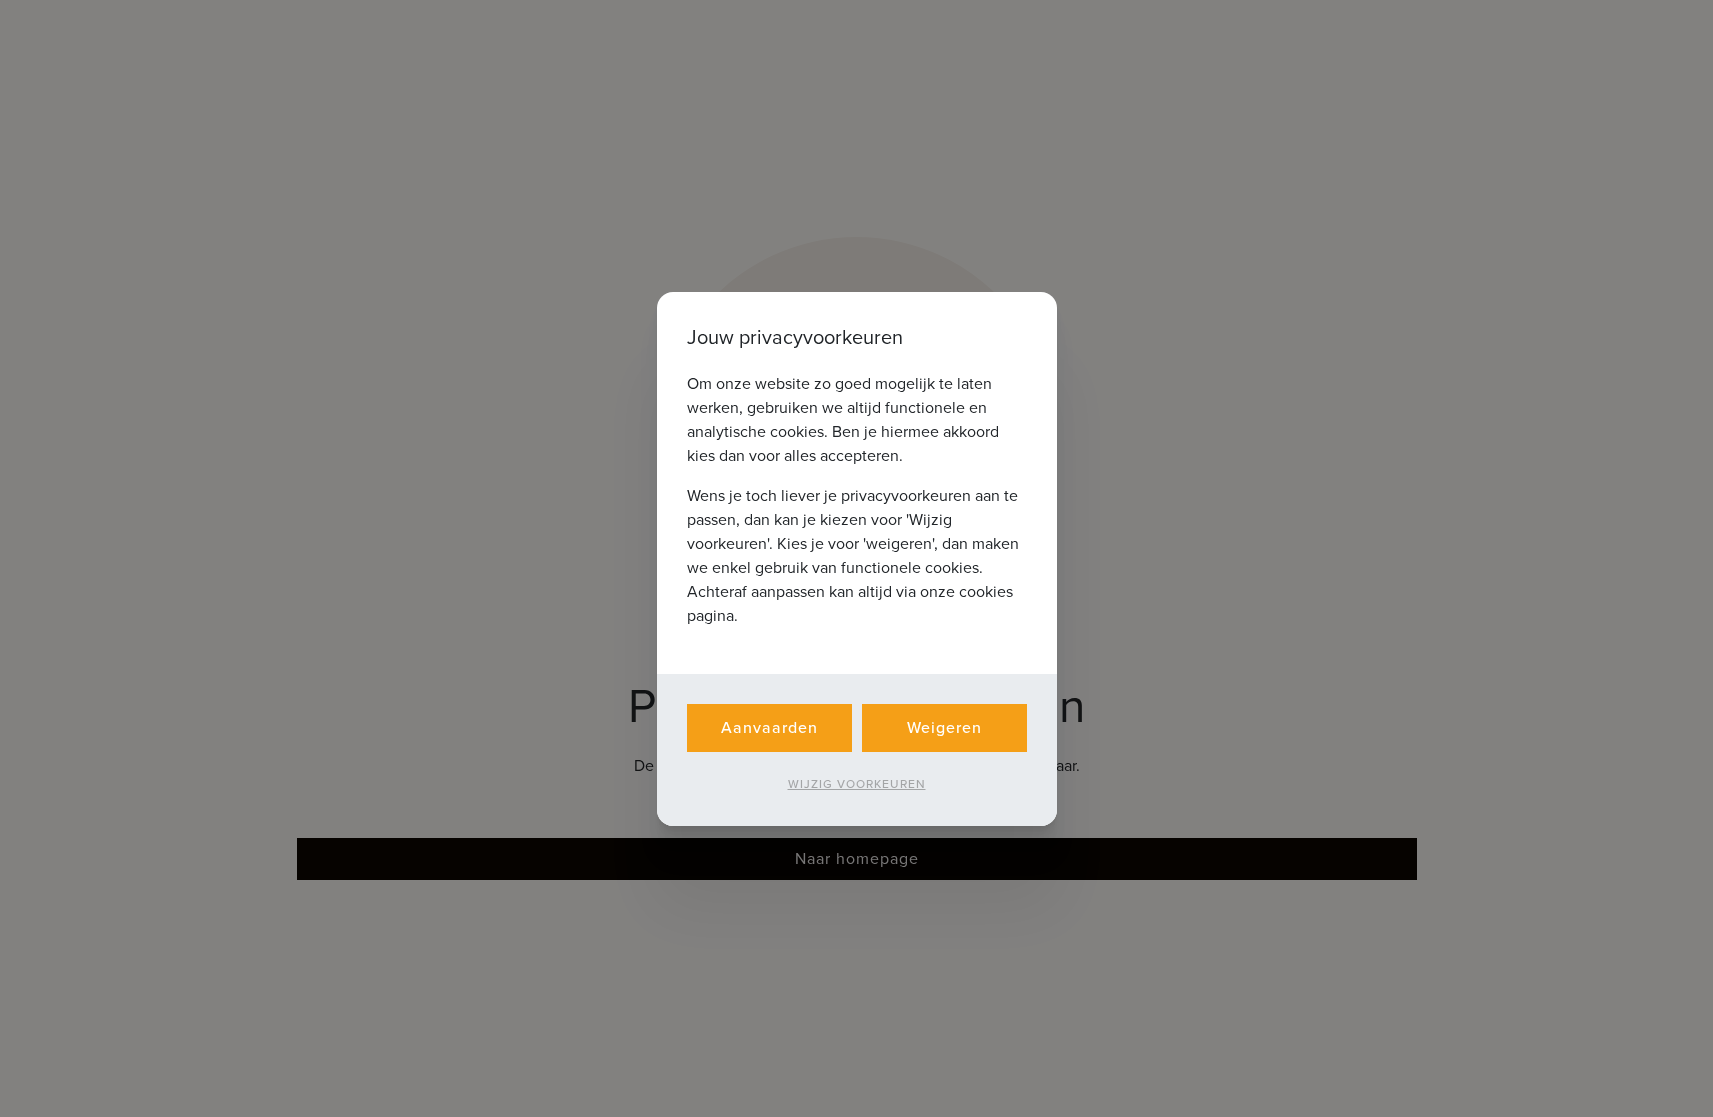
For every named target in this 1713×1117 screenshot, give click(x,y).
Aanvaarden (769, 727)
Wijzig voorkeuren (857, 784)
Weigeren (944, 727)
